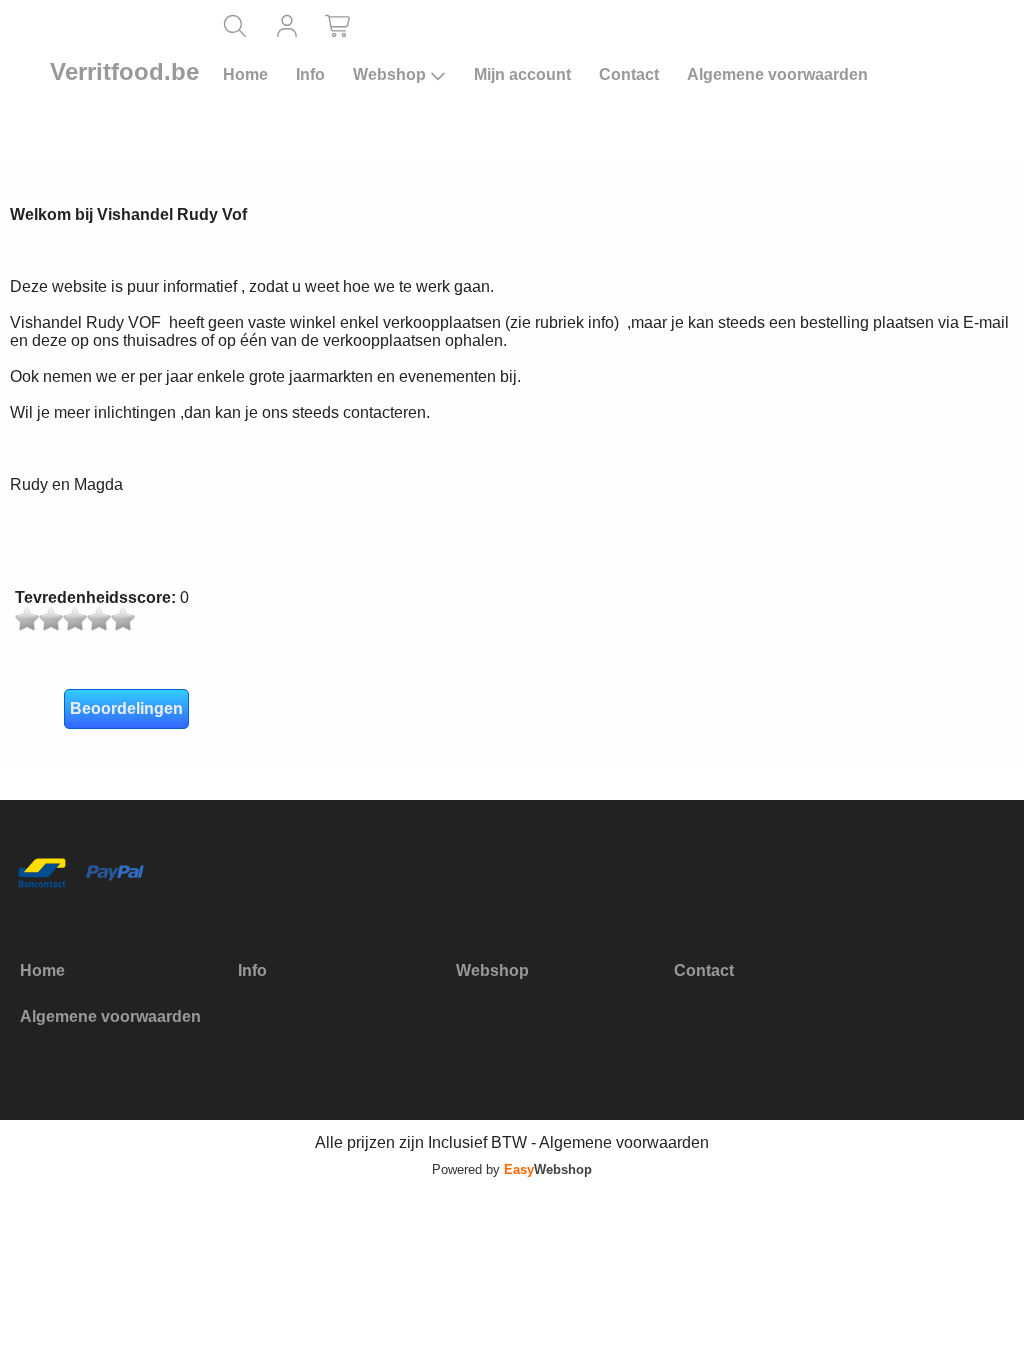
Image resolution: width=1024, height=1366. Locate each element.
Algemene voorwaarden (777, 74)
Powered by (512, 1169)
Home (245, 74)
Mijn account (522, 74)
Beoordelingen (126, 708)
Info (310, 74)
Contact (629, 74)
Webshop (389, 74)
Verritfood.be (124, 71)
